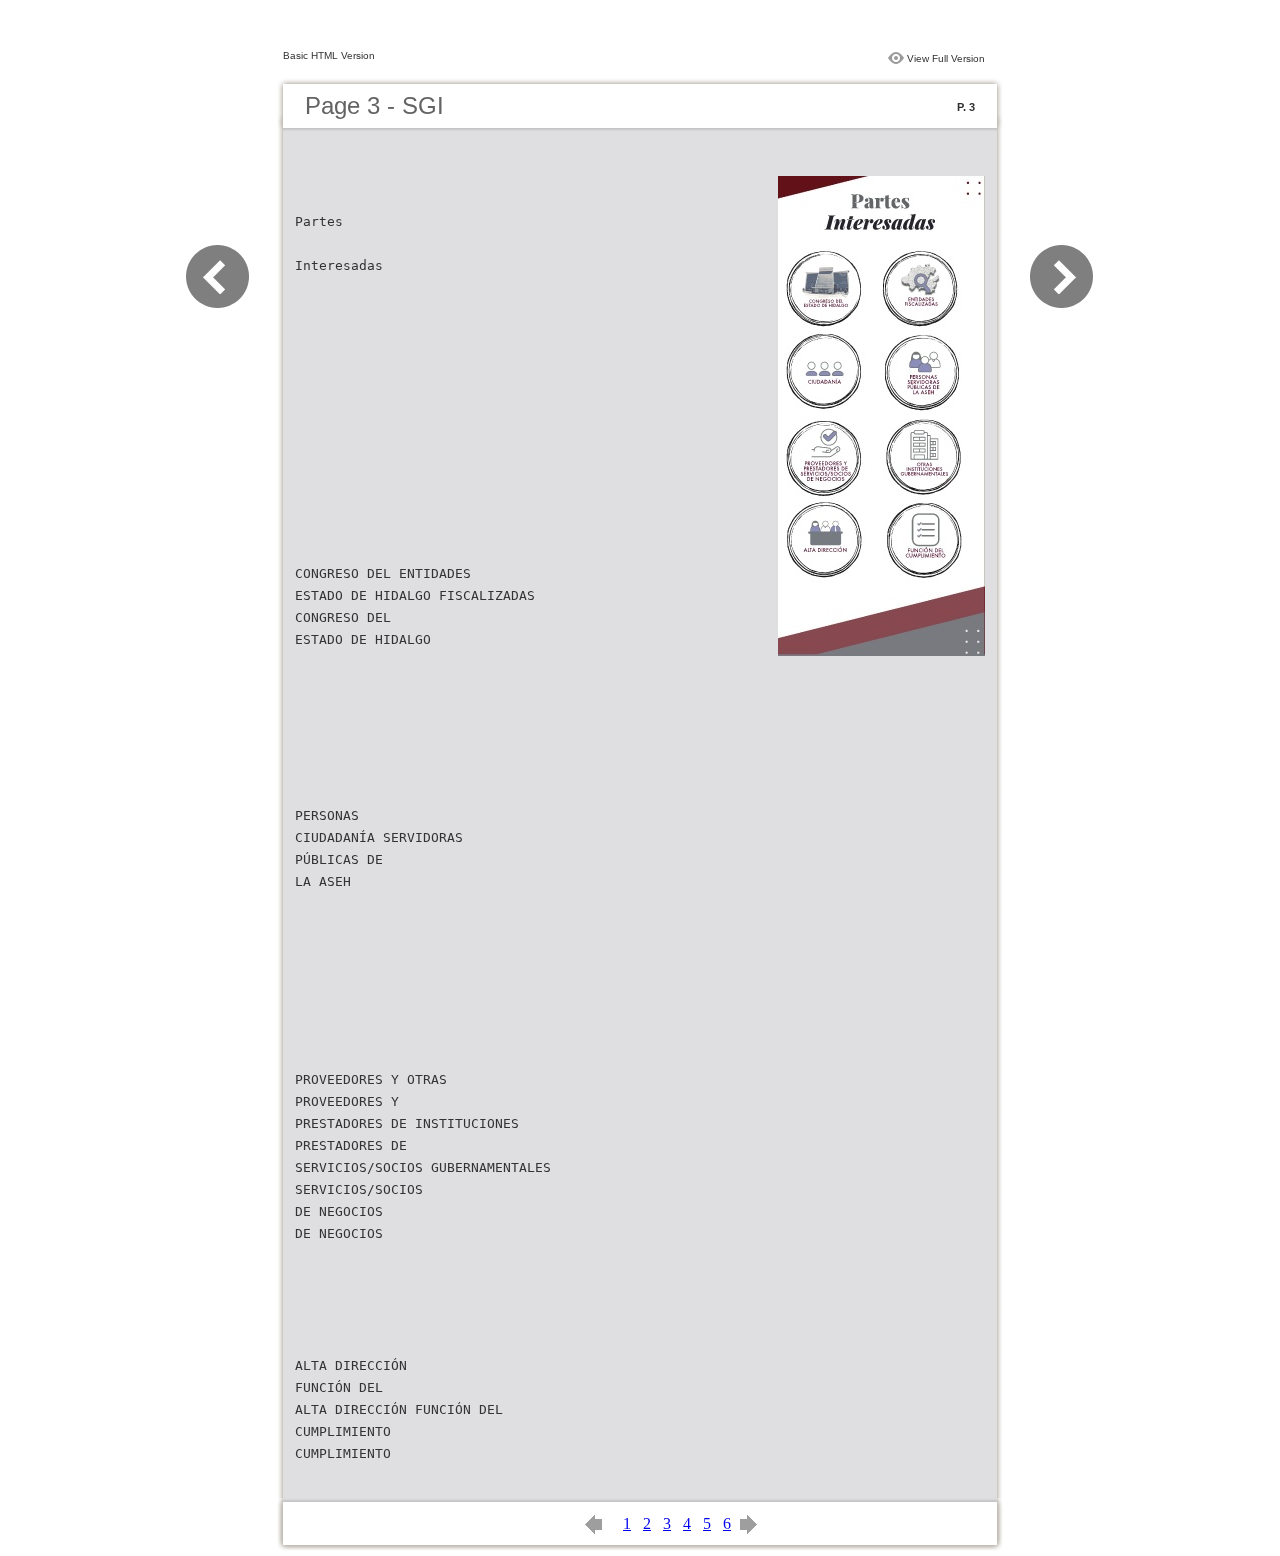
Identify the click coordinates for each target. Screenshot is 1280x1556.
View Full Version (946, 58)
